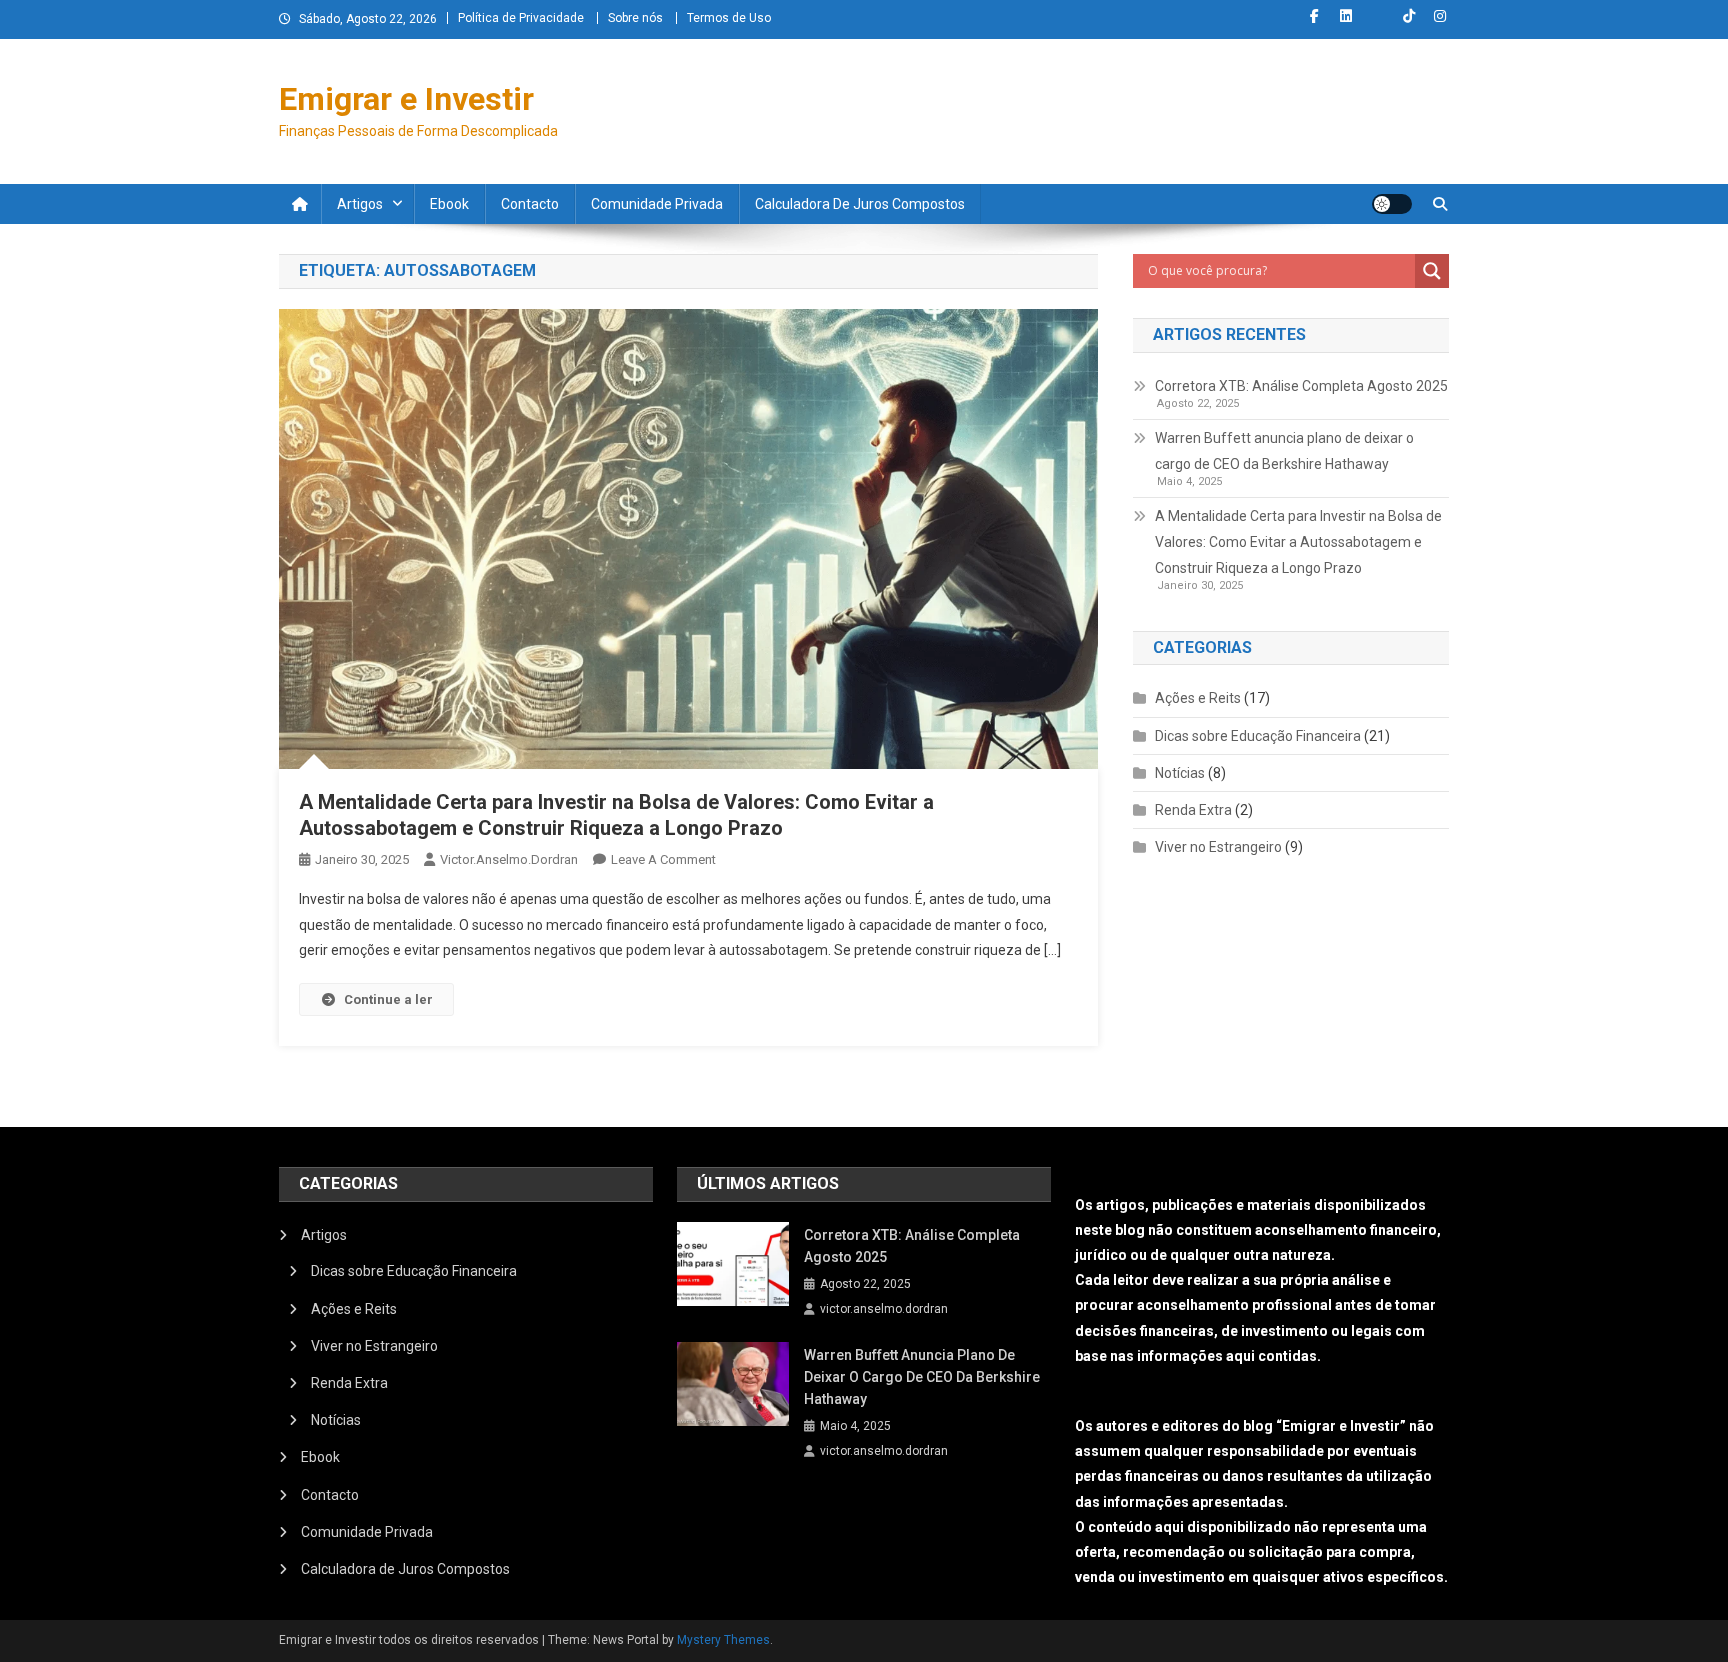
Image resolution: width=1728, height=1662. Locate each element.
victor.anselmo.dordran (509, 859)
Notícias (1180, 773)
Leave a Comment (663, 859)
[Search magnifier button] (1432, 271)
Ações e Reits (1198, 698)
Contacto (530, 204)
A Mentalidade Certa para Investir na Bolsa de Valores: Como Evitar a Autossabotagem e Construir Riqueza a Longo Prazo (1298, 542)
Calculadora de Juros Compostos (860, 204)
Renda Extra (1193, 810)
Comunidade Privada (657, 204)
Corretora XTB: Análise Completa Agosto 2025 (1301, 386)
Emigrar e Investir (406, 99)
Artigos (360, 204)
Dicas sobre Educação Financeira (1258, 736)
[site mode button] (1392, 204)
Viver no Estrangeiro (1218, 847)
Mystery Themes (723, 1640)
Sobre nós (635, 18)
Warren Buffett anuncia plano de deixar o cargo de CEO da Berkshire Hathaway (1284, 451)
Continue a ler (388, 999)
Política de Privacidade (521, 18)
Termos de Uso (729, 18)
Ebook (449, 204)
